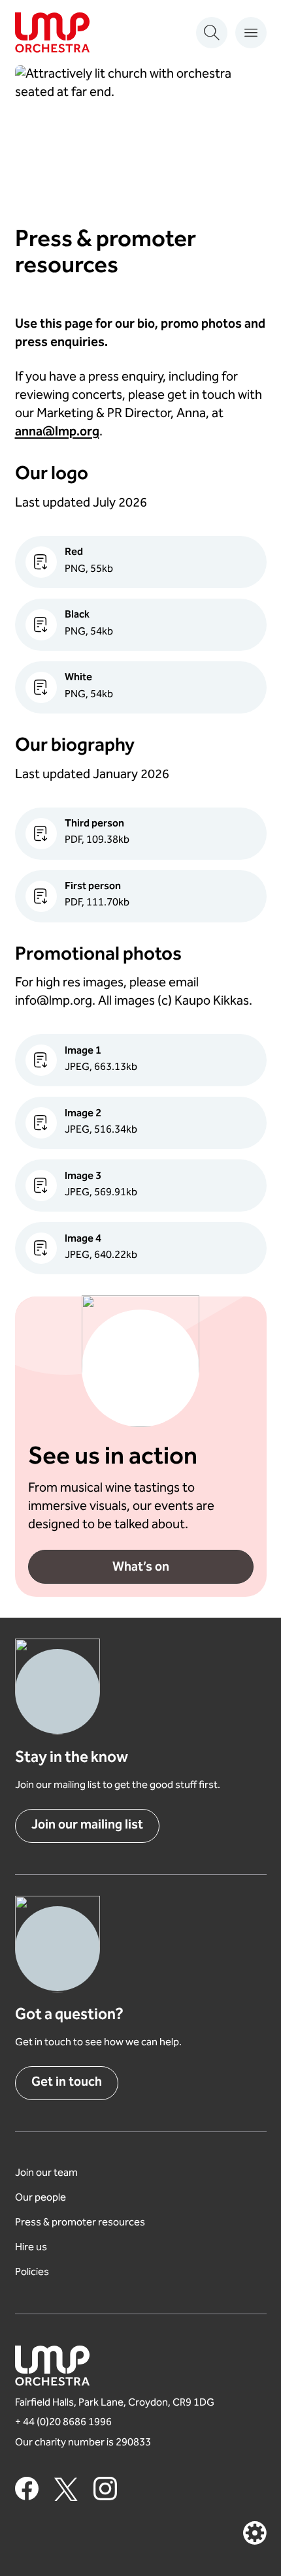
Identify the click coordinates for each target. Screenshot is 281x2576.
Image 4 (83, 1239)
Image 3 (83, 1177)
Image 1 (83, 1051)
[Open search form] (212, 33)
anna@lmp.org (57, 432)
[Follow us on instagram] (105, 2489)
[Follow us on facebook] (27, 2489)
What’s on (141, 1568)
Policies (32, 2273)
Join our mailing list (87, 1826)
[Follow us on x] (66, 2489)
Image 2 (83, 1114)
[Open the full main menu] (251, 33)
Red (74, 553)
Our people (41, 2198)
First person (93, 887)
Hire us (31, 2248)
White (78, 678)
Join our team (46, 2174)
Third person (94, 824)
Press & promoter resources (80, 2223)
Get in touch (67, 2083)
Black (77, 615)
